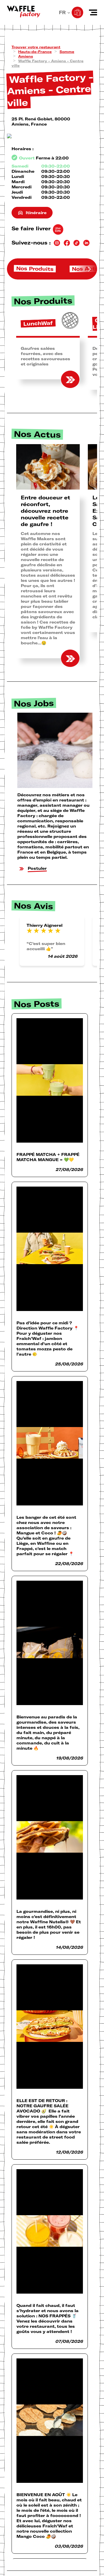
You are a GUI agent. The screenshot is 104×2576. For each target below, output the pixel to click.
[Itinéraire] (52, 136)
